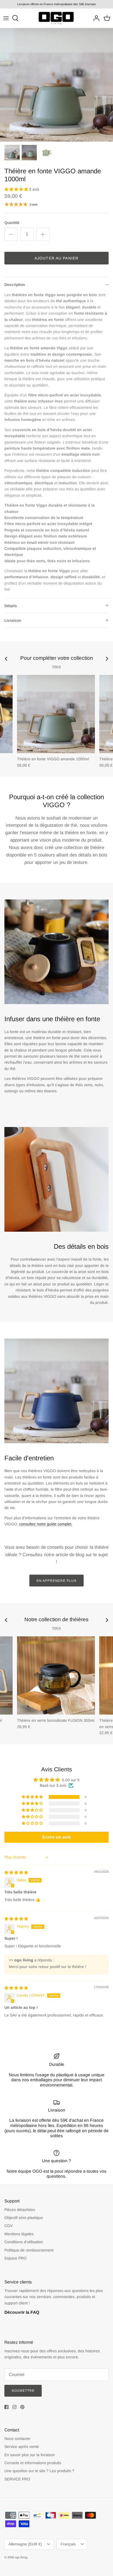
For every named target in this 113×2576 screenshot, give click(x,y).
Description (15, 285)
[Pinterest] (22, 2407)
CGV (9, 2226)
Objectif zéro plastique (24, 2218)
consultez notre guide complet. (46, 1524)
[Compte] (95, 18)
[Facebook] (6, 2407)
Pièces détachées (20, 2210)
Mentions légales (19, 2234)
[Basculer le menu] (6, 18)
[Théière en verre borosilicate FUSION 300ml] (56, 1675)
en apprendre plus (56, 1581)
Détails (11, 606)
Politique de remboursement (29, 2250)
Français (68, 2544)
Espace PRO (15, 2258)
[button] (17, 189)
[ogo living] (56, 18)
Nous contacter (18, 2439)
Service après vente (22, 2447)
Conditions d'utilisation (24, 2242)
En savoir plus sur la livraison (30, 2455)
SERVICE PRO (17, 2479)
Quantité (12, 223)
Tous (56, 667)
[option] (56, 85)
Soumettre (23, 2391)
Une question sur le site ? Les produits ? (39, 2471)
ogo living (21, 2557)
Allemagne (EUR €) (25, 2544)
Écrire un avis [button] (56, 1837)
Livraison (13, 620)
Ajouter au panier (56, 258)
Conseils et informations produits (33, 2463)
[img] (16, 1872)
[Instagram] (14, 2407)
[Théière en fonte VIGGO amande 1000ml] (56, 714)
